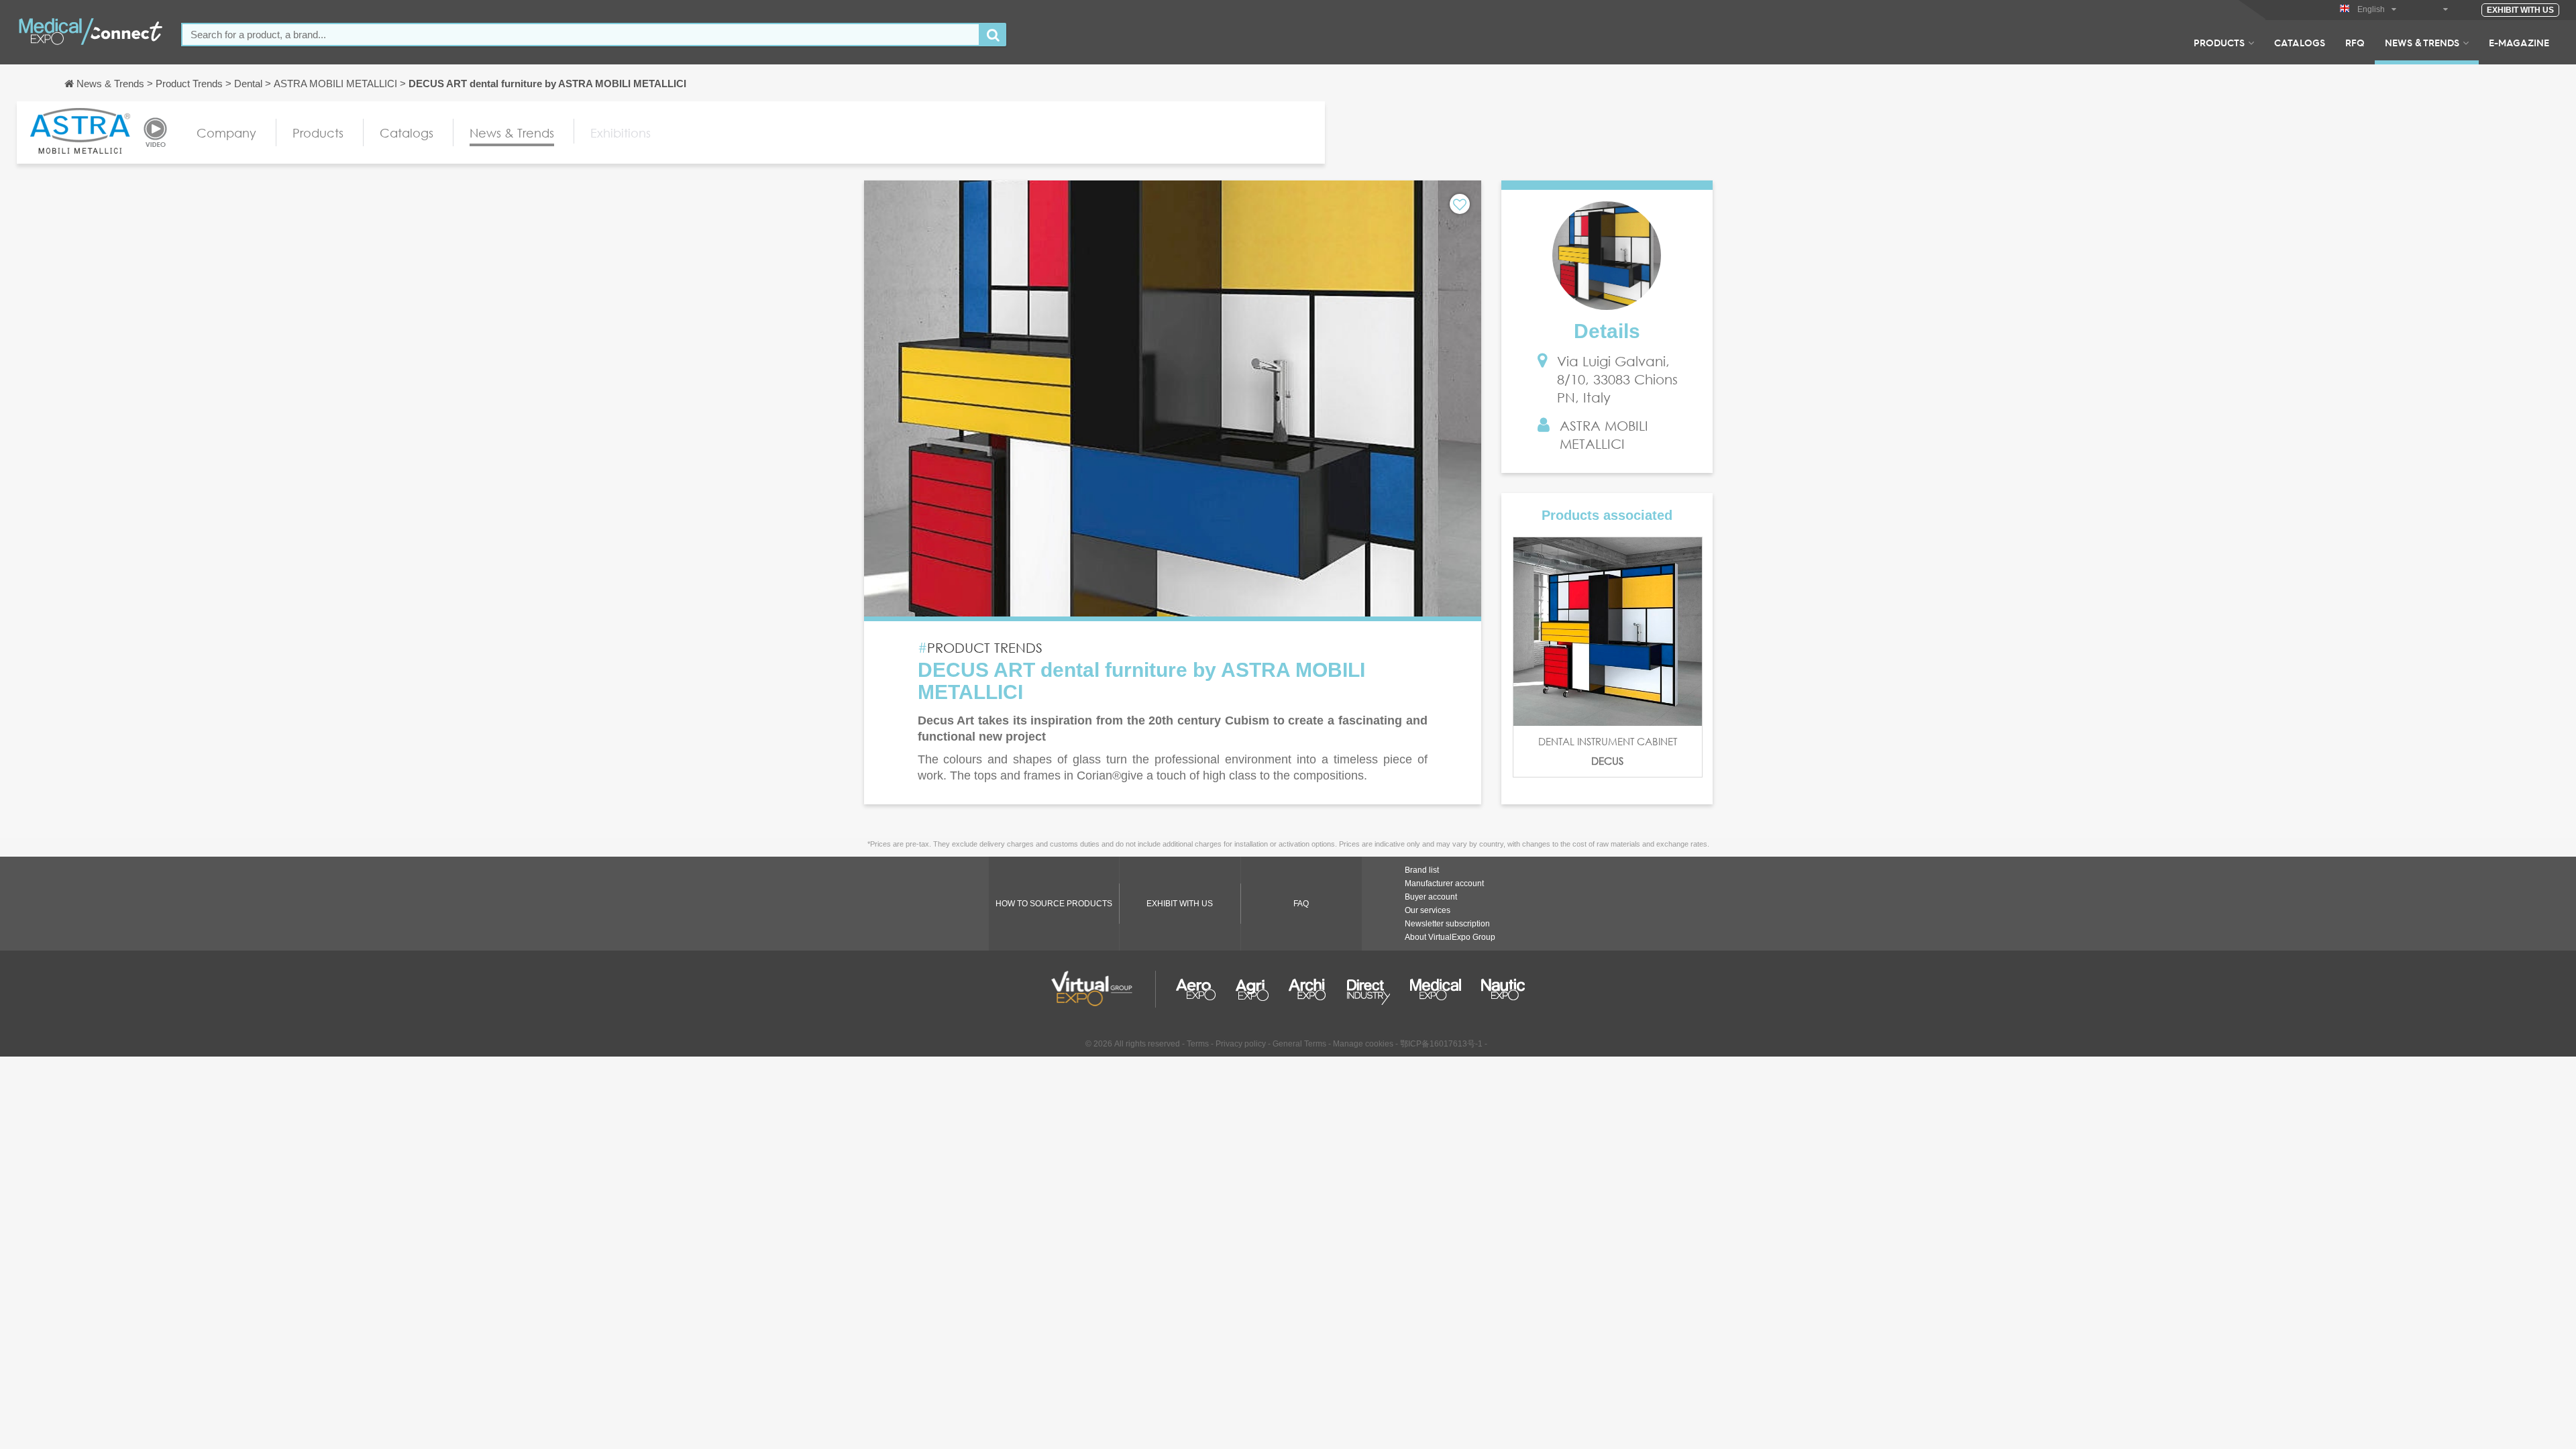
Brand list (1422, 870)
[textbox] (581, 35)
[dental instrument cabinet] (1608, 632)
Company (226, 133)
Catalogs (2300, 42)
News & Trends (2422, 42)
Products (2219, 42)
